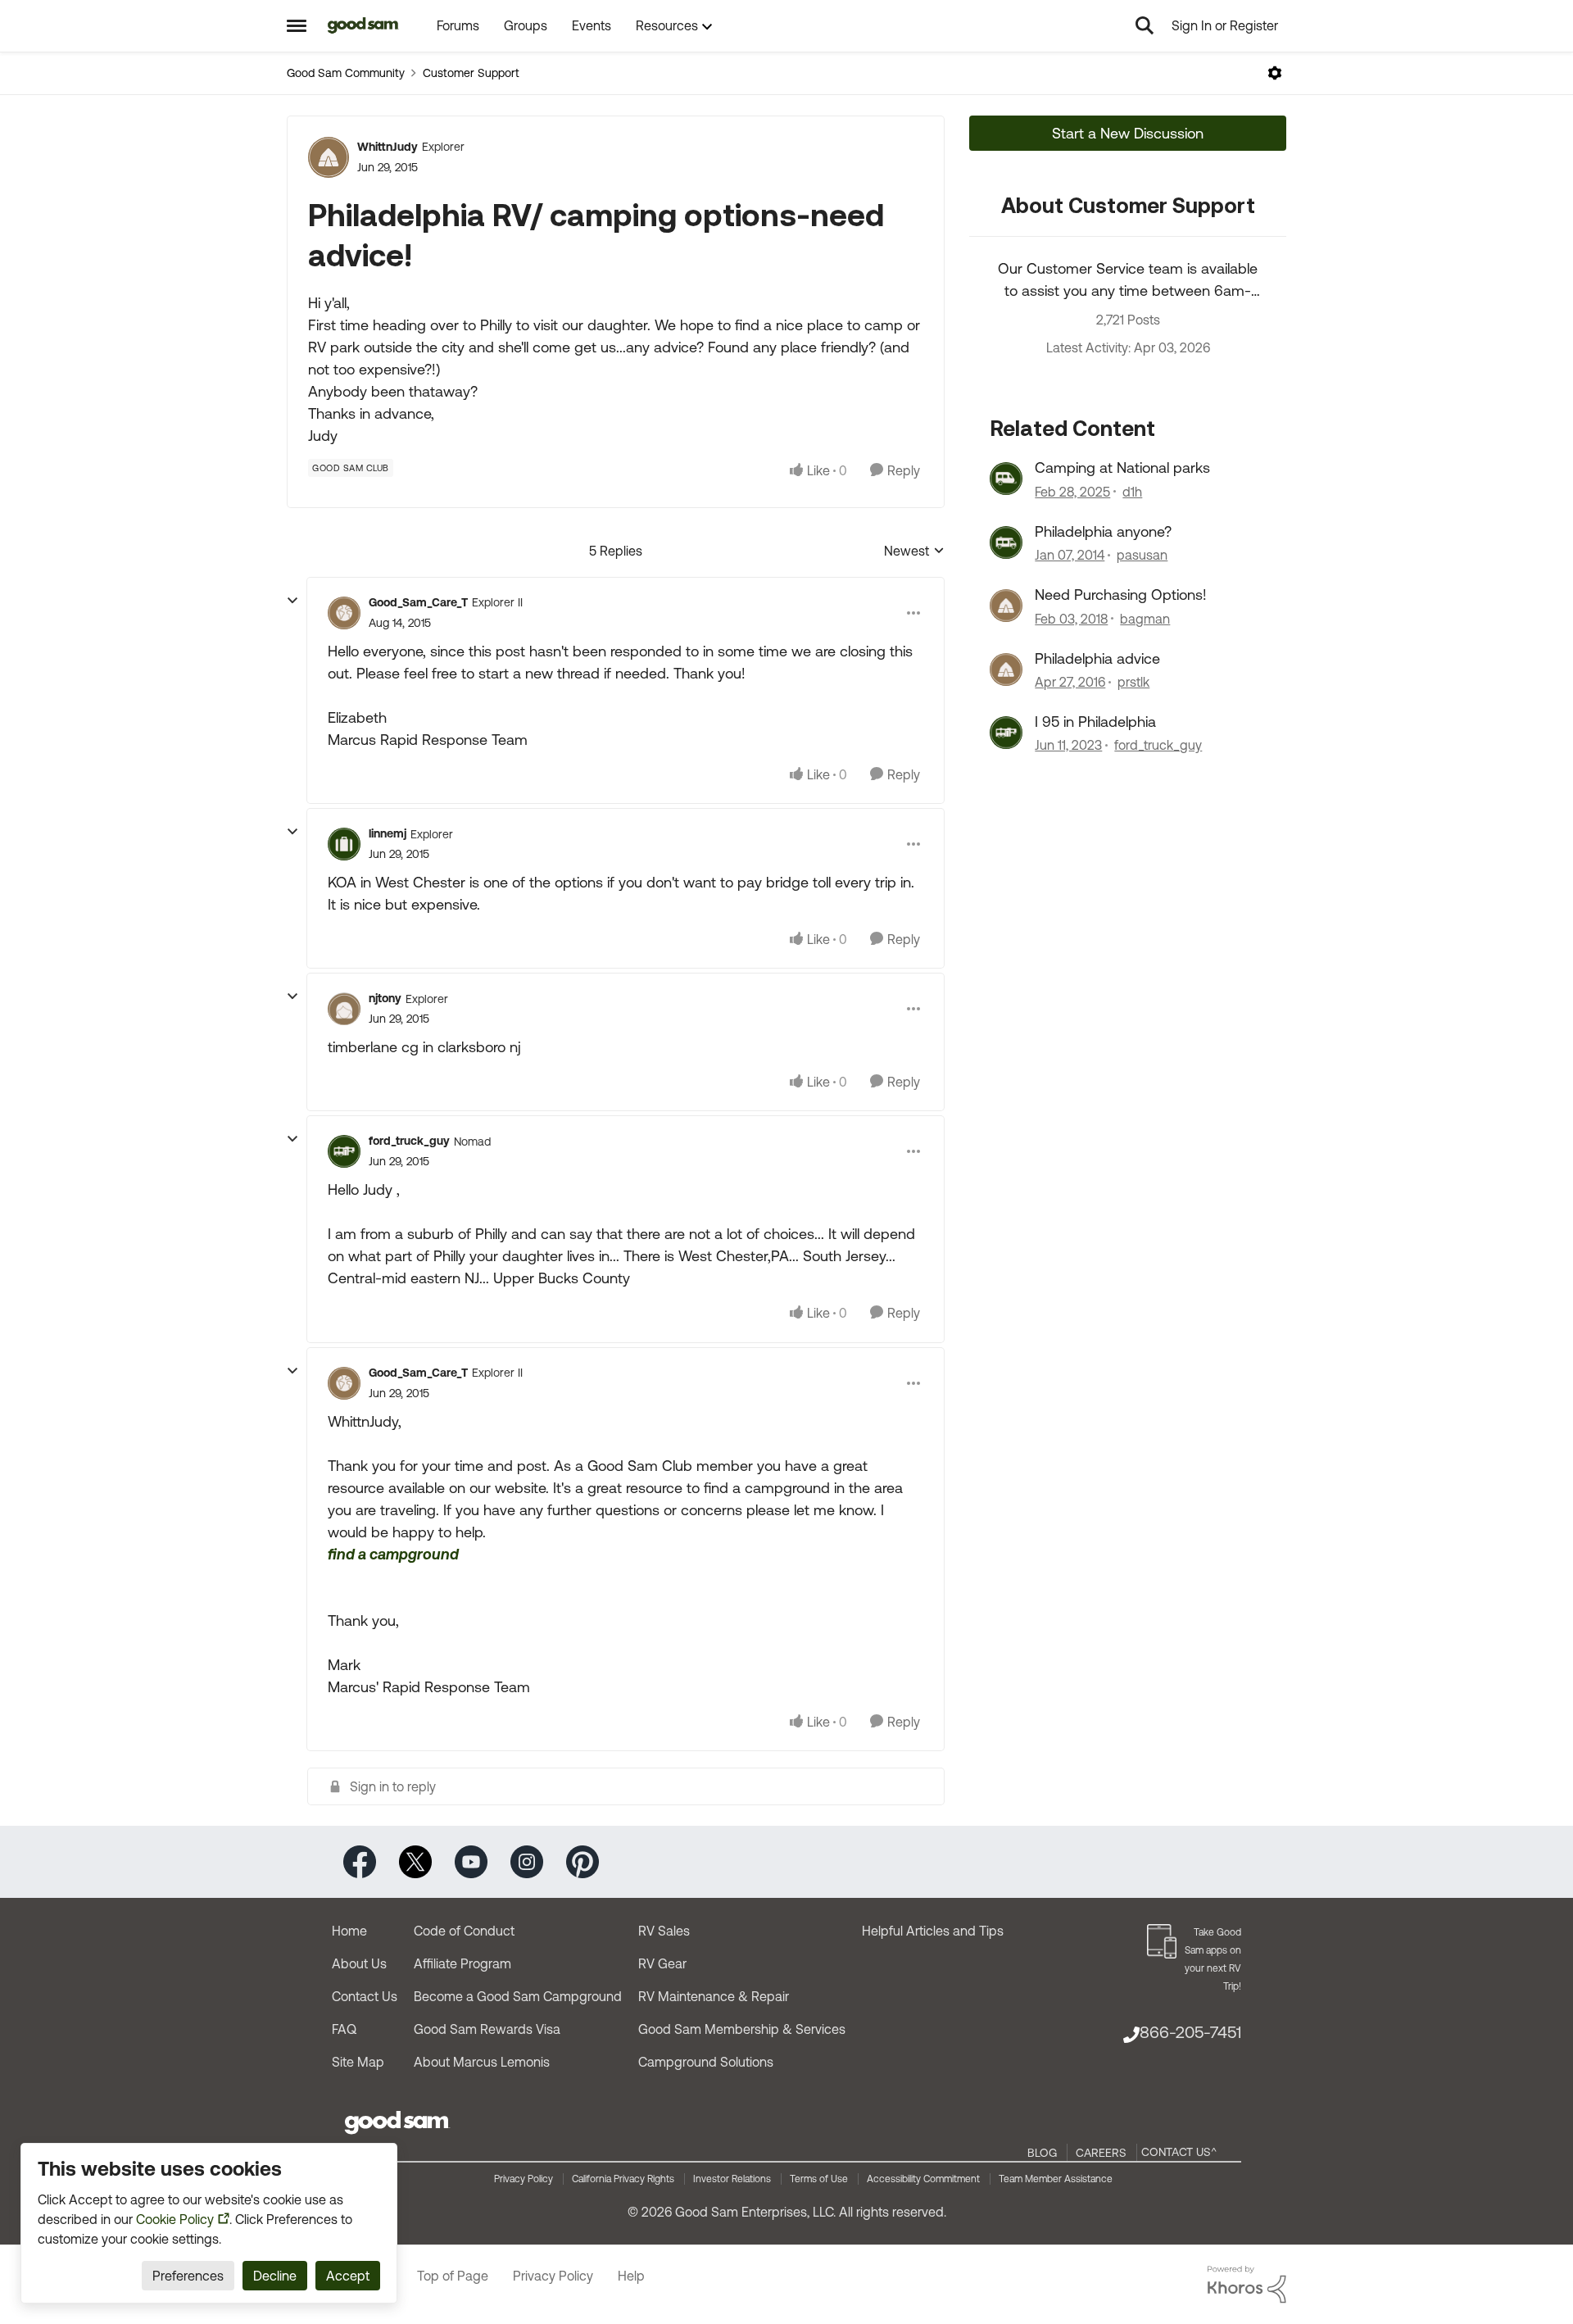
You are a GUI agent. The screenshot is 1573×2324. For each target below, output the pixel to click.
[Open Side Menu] (297, 25)
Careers (1101, 2153)
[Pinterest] (583, 1861)
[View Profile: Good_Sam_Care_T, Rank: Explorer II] (344, 613)
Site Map (358, 2062)
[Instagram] (527, 1861)
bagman (1145, 619)
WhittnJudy (388, 147)
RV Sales (664, 1931)
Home (349, 1931)
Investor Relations (732, 2179)
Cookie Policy (175, 2219)
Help (631, 2276)
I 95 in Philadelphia (1095, 722)
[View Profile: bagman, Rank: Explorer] (1006, 606)
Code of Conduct (464, 1931)
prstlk (1133, 682)
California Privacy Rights (623, 2179)
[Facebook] (360, 1861)
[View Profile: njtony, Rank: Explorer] (344, 1009)
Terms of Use (819, 2179)
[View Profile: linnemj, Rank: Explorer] (344, 844)
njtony (385, 998)
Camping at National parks (1122, 468)
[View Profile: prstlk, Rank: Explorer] (1006, 670)
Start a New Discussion (1128, 133)
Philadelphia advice (1097, 658)
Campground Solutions (706, 2062)
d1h (1132, 492)
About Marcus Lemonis (482, 2062)
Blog (1042, 2153)
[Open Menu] (1275, 73)
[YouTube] (471, 1861)
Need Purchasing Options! (1121, 595)
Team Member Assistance (1056, 2179)
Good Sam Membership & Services (742, 2029)
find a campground (393, 1554)
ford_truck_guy (409, 1141)
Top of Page (453, 2276)
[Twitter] (415, 1861)
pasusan (1142, 555)
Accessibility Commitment (923, 2179)
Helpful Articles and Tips (933, 1931)
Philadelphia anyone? (1103, 531)
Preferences (188, 2276)
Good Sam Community (346, 73)
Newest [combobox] (914, 552)
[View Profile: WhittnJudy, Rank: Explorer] (329, 157)
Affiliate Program (462, 1963)
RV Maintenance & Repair (714, 1996)
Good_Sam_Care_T (418, 602)
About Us (359, 1963)
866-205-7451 (1190, 2032)
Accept (348, 2276)
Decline (275, 2276)
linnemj (388, 833)
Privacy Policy (524, 2179)
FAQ (344, 2029)
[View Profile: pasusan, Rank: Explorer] (1006, 542)
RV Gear (662, 1963)
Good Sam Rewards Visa (487, 2029)
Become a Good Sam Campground (518, 1996)
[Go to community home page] (363, 25)
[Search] (1145, 25)
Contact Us (365, 1996)
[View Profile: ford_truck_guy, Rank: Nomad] (344, 1151)
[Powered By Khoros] (1247, 2285)
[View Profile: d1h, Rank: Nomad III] (1006, 479)
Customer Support (471, 73)
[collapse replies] (292, 601)
